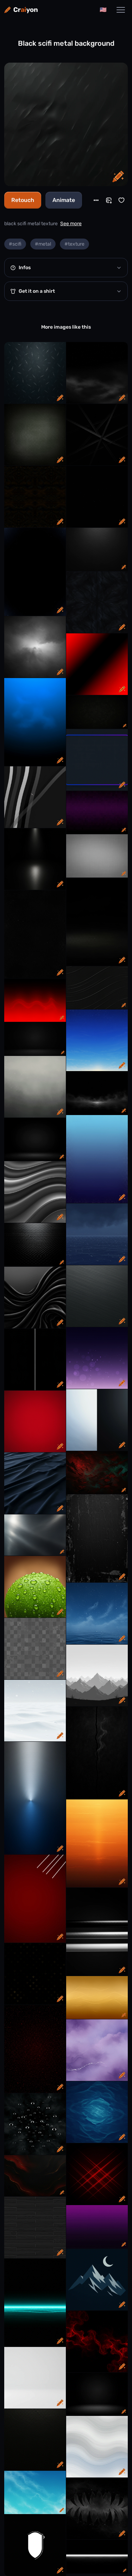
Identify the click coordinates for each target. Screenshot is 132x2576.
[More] (96, 200)
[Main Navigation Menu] (121, 10)
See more (71, 224)
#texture (74, 244)
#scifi (15, 244)
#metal (43, 244)
